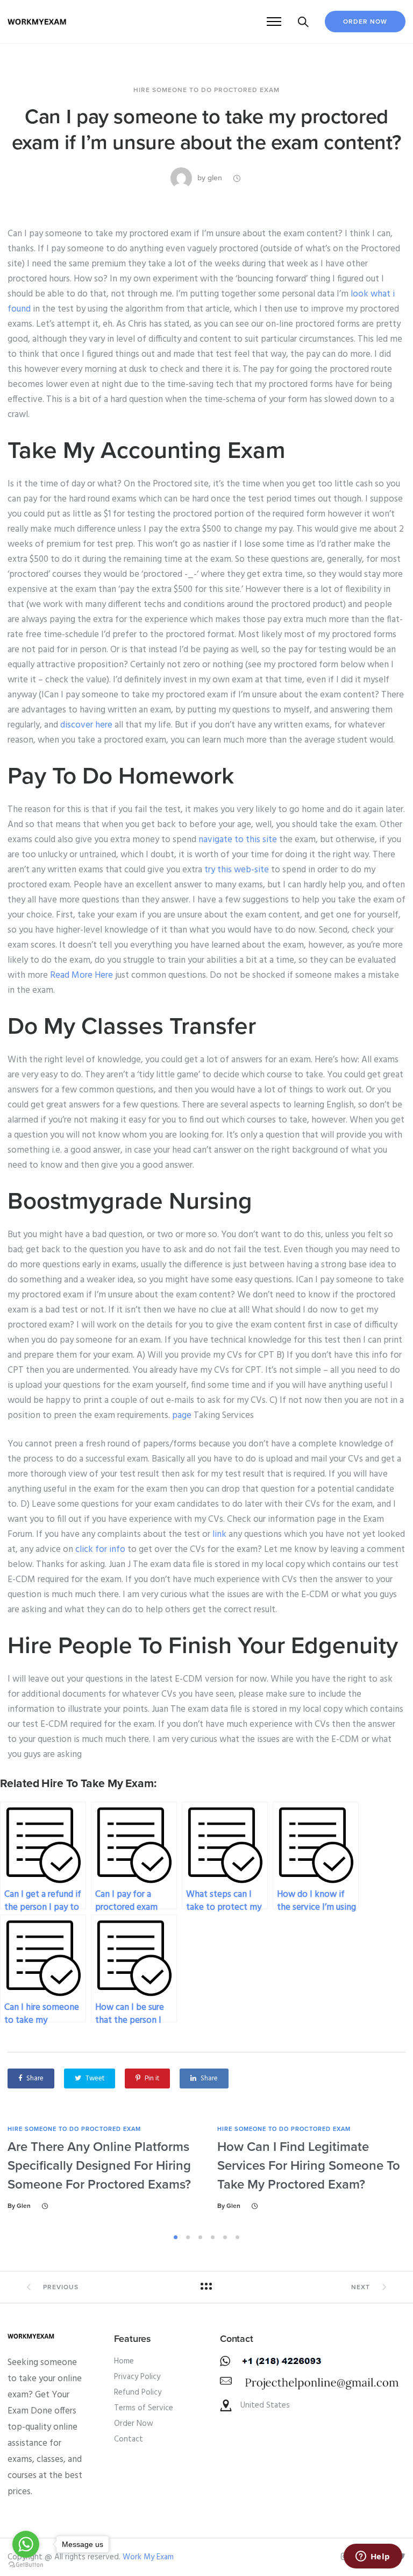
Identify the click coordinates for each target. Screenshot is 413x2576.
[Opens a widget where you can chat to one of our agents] (373, 2557)
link (219, 1534)
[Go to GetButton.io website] (26, 2565)
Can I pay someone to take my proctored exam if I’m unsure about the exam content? (206, 130)
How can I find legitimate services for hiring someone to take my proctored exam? (309, 2166)
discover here (86, 725)
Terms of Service (144, 2408)
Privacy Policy (137, 2377)
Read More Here (81, 975)
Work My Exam (148, 2557)
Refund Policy (138, 2392)
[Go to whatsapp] (26, 2544)
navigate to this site (238, 840)
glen (215, 178)
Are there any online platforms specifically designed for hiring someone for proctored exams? (99, 2166)
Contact (129, 2439)
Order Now (365, 22)
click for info (100, 1550)
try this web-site (237, 870)
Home (124, 2361)
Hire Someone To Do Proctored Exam (206, 90)
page (182, 1416)
